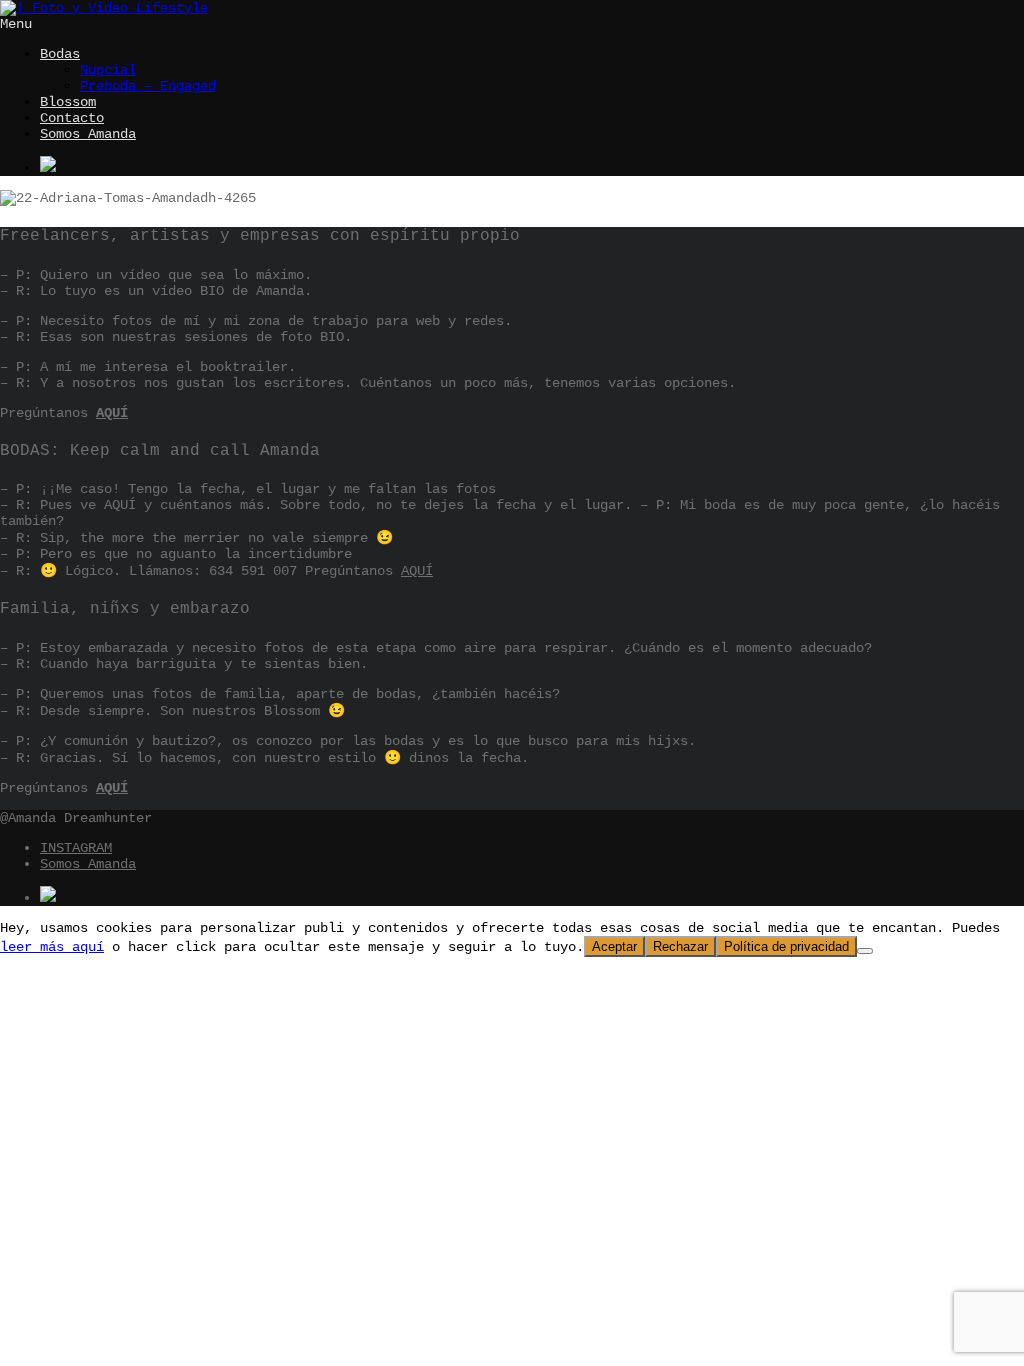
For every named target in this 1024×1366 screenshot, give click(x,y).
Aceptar (614, 946)
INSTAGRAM (76, 848)
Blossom (68, 102)
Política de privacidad (786, 946)
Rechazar (680, 946)
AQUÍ (112, 413)
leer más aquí (52, 947)
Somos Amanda (88, 134)
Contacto (72, 118)
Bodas (60, 54)
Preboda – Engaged (148, 86)
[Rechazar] (865, 951)
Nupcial (108, 70)
